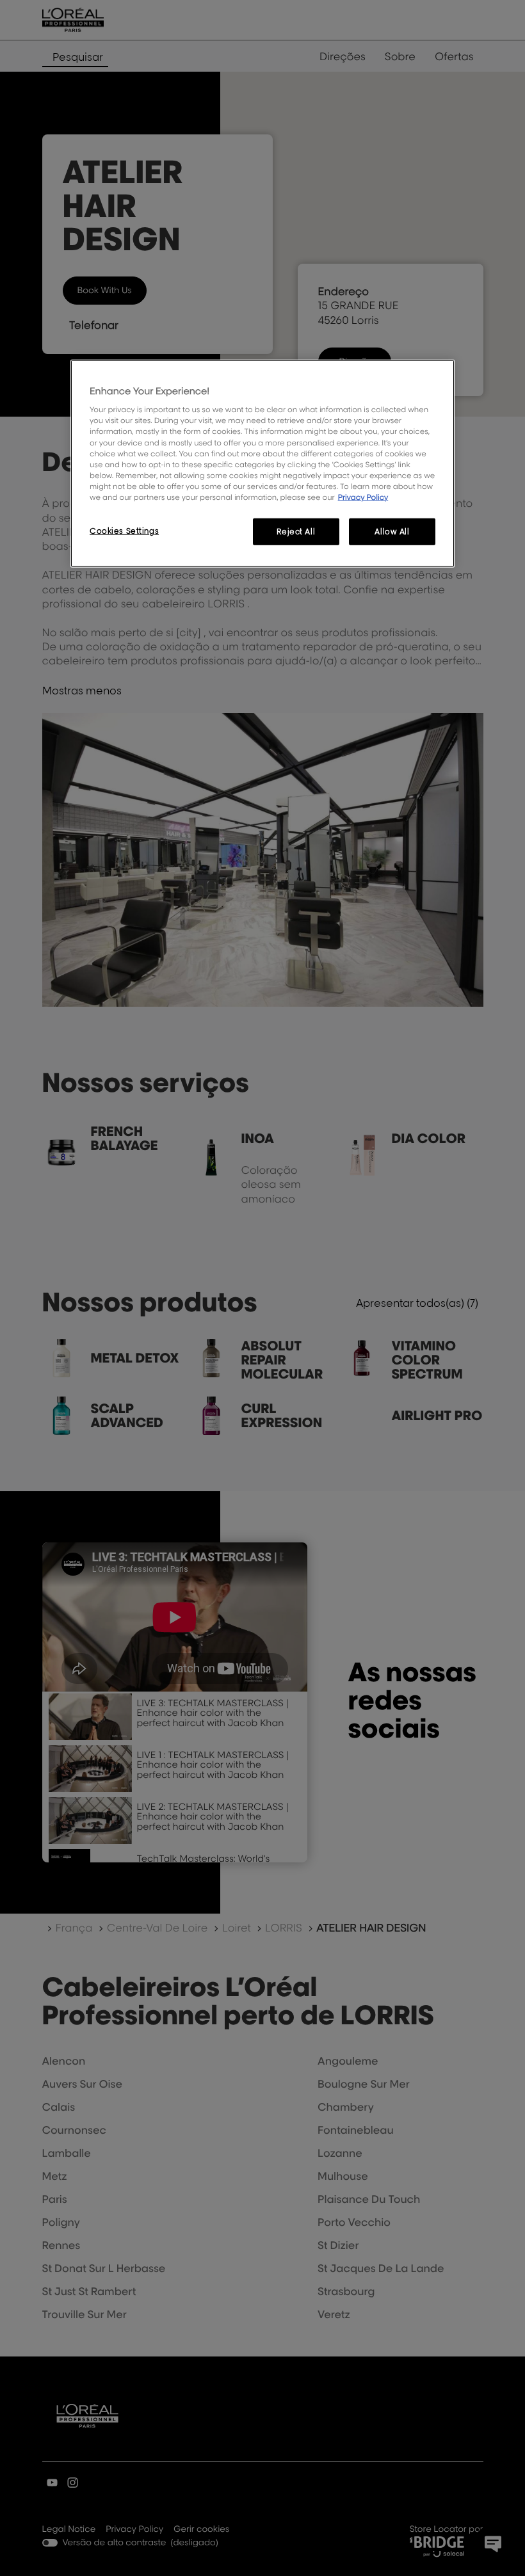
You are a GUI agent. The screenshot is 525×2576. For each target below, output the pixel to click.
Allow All (392, 532)
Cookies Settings (124, 531)
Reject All (296, 532)
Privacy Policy (363, 497)
